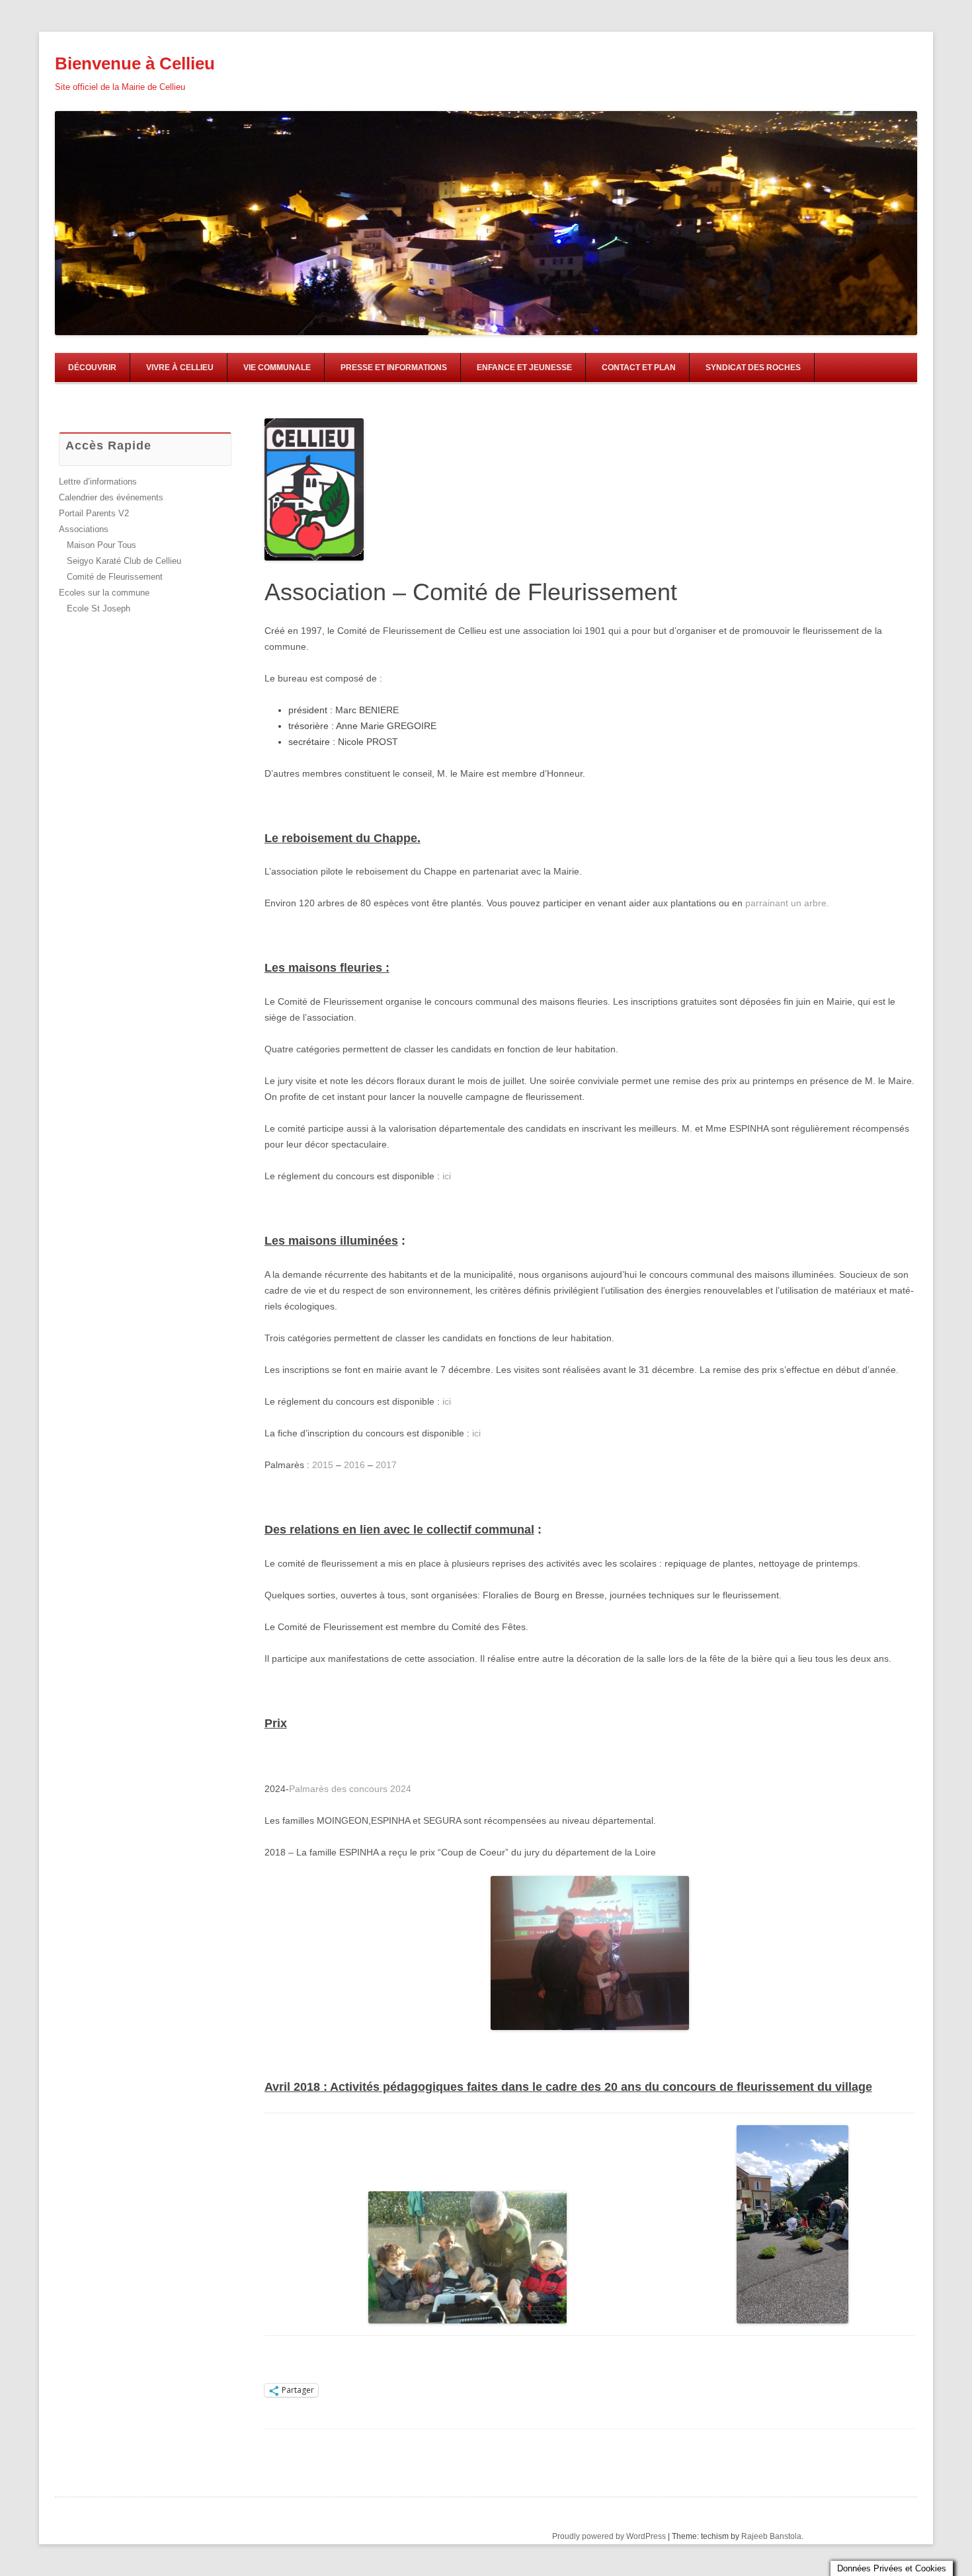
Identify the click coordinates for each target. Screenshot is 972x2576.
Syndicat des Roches (753, 368)
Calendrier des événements (111, 497)
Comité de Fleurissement (115, 577)
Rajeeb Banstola (771, 2536)
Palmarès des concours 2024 (350, 1789)
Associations (84, 529)
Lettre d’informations (98, 482)
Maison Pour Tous (101, 545)
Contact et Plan (639, 368)
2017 (386, 1465)
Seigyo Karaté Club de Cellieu (124, 561)
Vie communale (277, 368)
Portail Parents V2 (94, 513)
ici (447, 1176)
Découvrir (92, 368)
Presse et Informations (394, 368)
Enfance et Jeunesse (524, 368)
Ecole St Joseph (99, 608)
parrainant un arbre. (787, 903)
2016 (354, 1465)
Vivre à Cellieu (180, 368)
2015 (323, 1465)
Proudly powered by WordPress (609, 2536)
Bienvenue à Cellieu (135, 63)
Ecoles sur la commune (104, 593)
